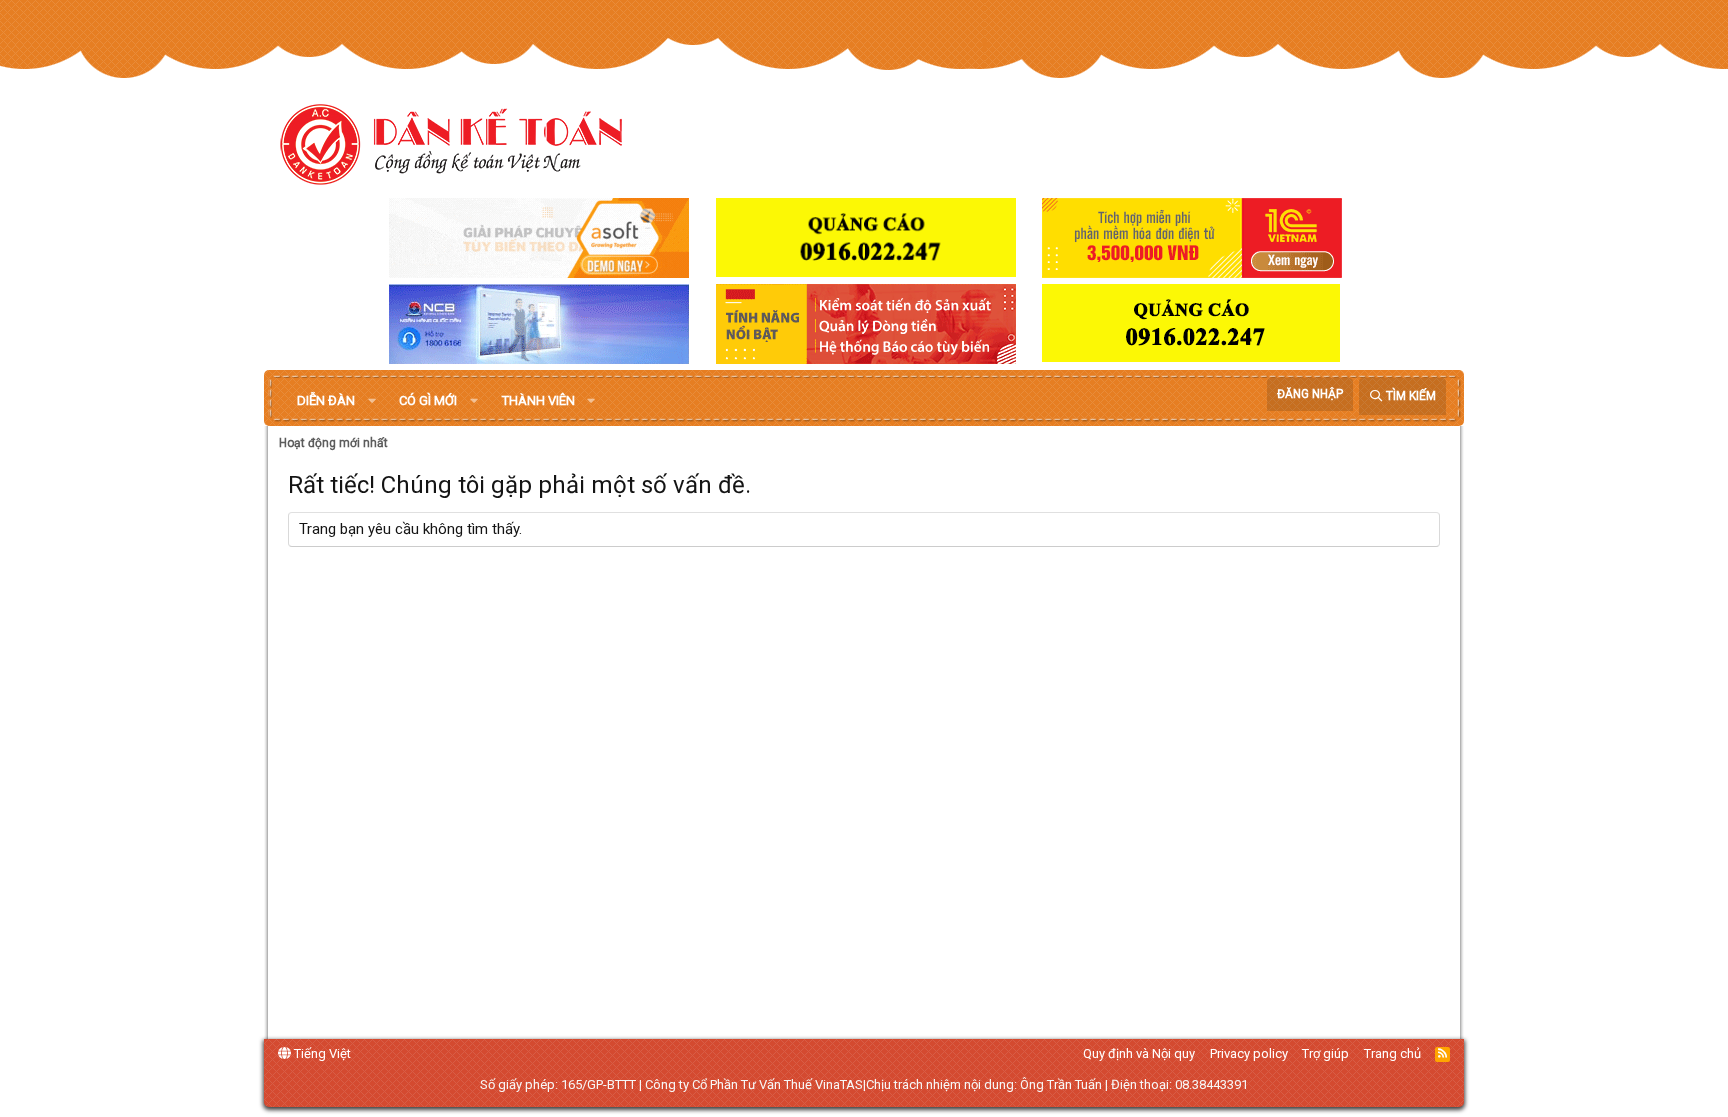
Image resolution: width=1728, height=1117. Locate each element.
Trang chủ (1392, 1053)
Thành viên (538, 400)
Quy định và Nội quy (1139, 1053)
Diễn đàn (326, 400)
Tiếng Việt (321, 1053)
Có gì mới (428, 400)
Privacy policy (1249, 1053)
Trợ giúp (1325, 1053)
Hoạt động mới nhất (333, 443)
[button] (372, 401)
